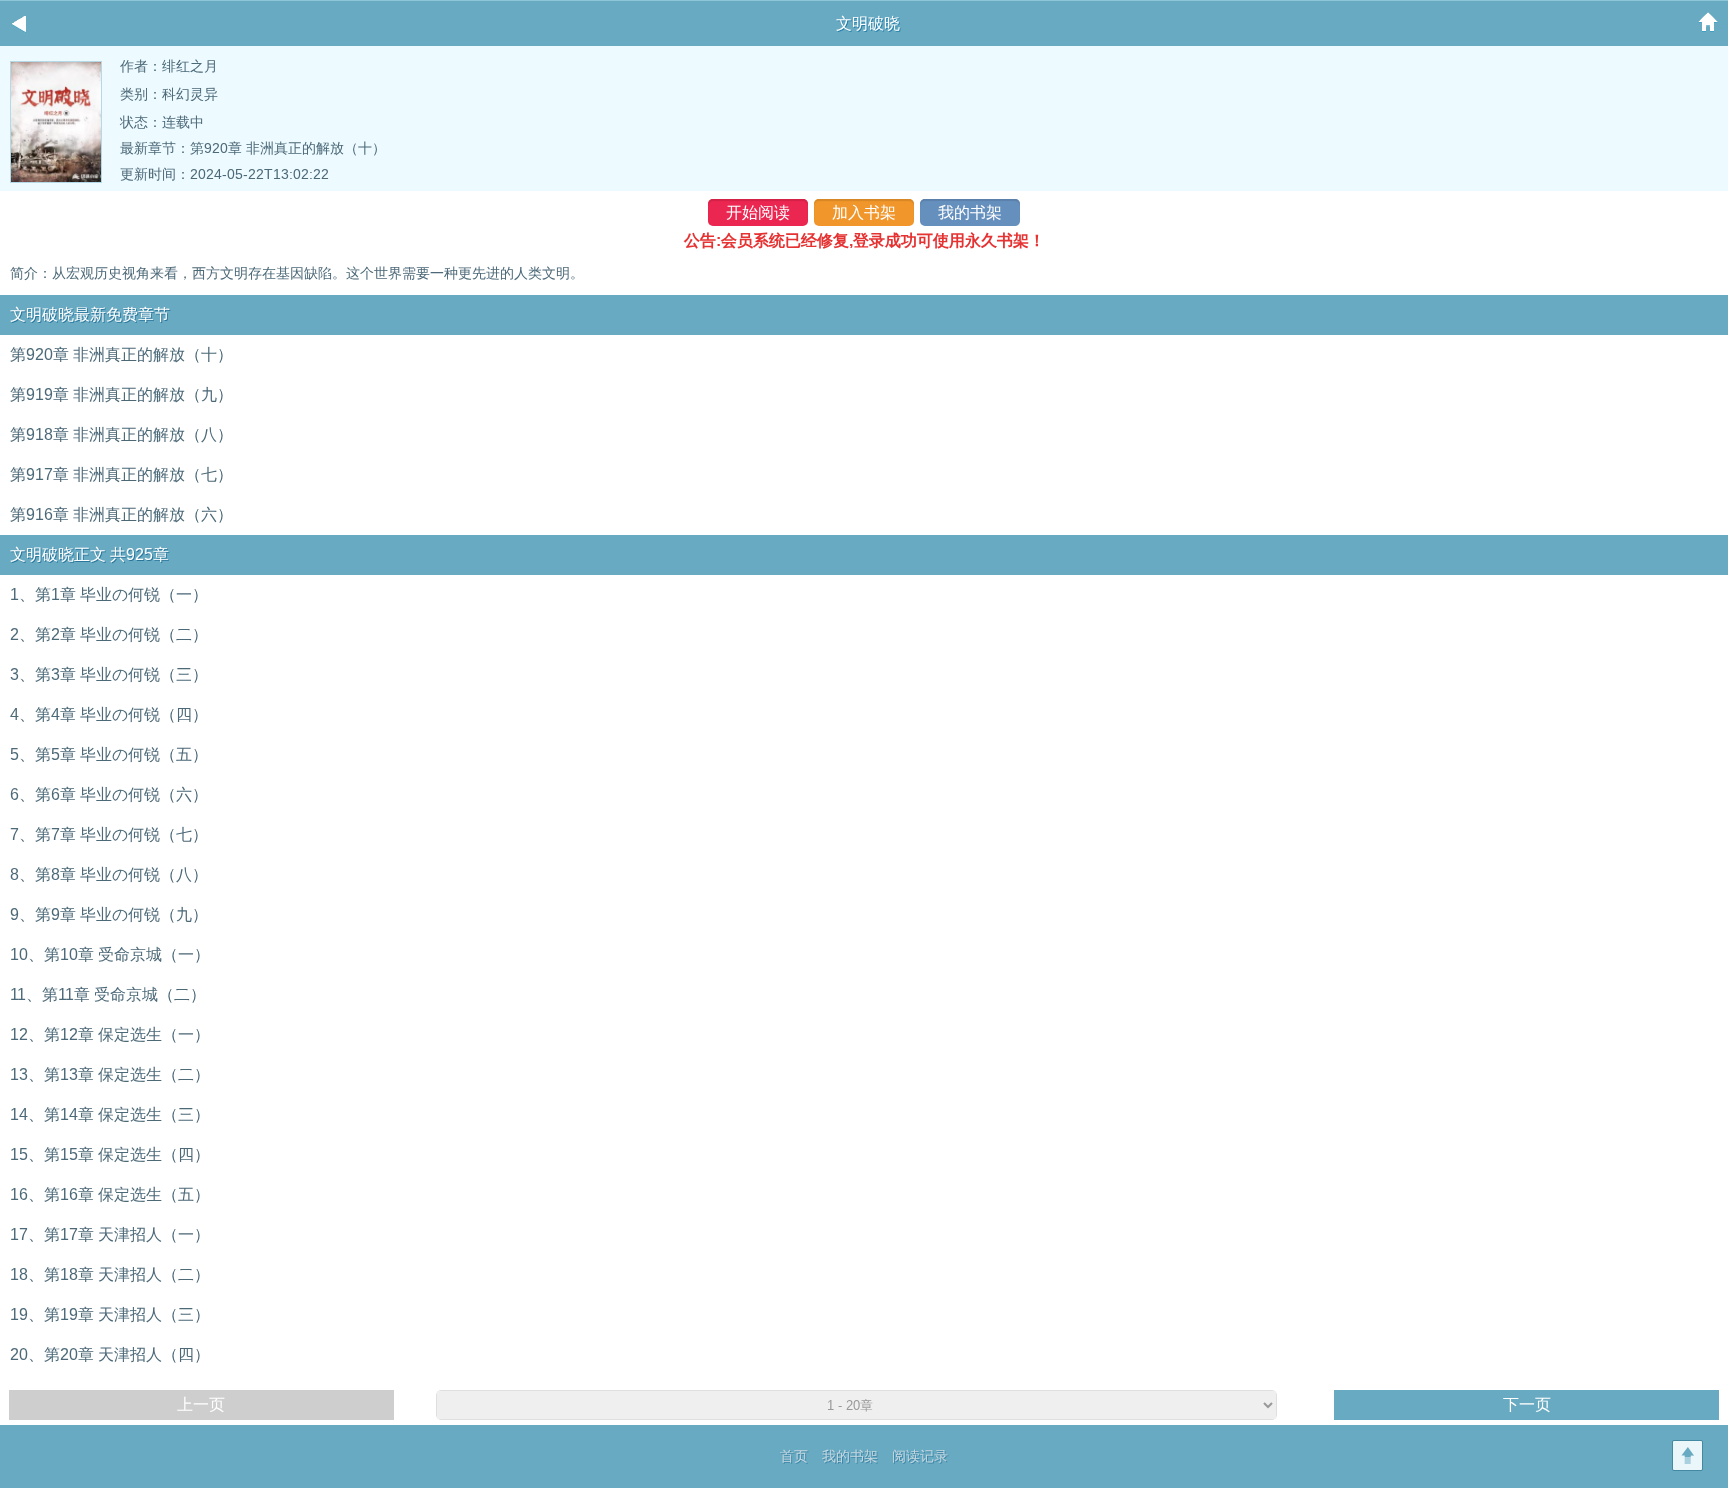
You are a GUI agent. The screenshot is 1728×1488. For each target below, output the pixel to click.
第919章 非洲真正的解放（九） (121, 394)
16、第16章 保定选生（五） (110, 1194)
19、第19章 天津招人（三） (110, 1314)
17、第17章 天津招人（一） (110, 1234)
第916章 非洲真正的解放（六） (121, 514)
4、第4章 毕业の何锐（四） (109, 714)
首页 (794, 1456)
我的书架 (970, 212)
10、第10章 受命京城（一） (110, 954)
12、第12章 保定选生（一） (110, 1034)
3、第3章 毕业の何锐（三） (109, 674)
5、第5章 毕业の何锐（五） (109, 754)
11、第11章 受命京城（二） (108, 994)
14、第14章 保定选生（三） (110, 1114)
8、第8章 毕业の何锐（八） (109, 874)
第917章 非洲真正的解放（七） (121, 474)
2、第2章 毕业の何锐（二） (109, 634)
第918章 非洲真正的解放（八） (121, 434)
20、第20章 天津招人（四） (110, 1354)
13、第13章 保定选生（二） (110, 1074)
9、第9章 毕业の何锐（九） (109, 914)
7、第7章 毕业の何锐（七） (109, 834)
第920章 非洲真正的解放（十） (288, 148)
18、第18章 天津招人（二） (110, 1274)
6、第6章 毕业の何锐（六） (109, 794)
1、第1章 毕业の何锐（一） (109, 594)
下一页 (1527, 1404)
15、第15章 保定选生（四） (110, 1154)
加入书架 (864, 212)
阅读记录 (920, 1456)
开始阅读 (758, 212)
